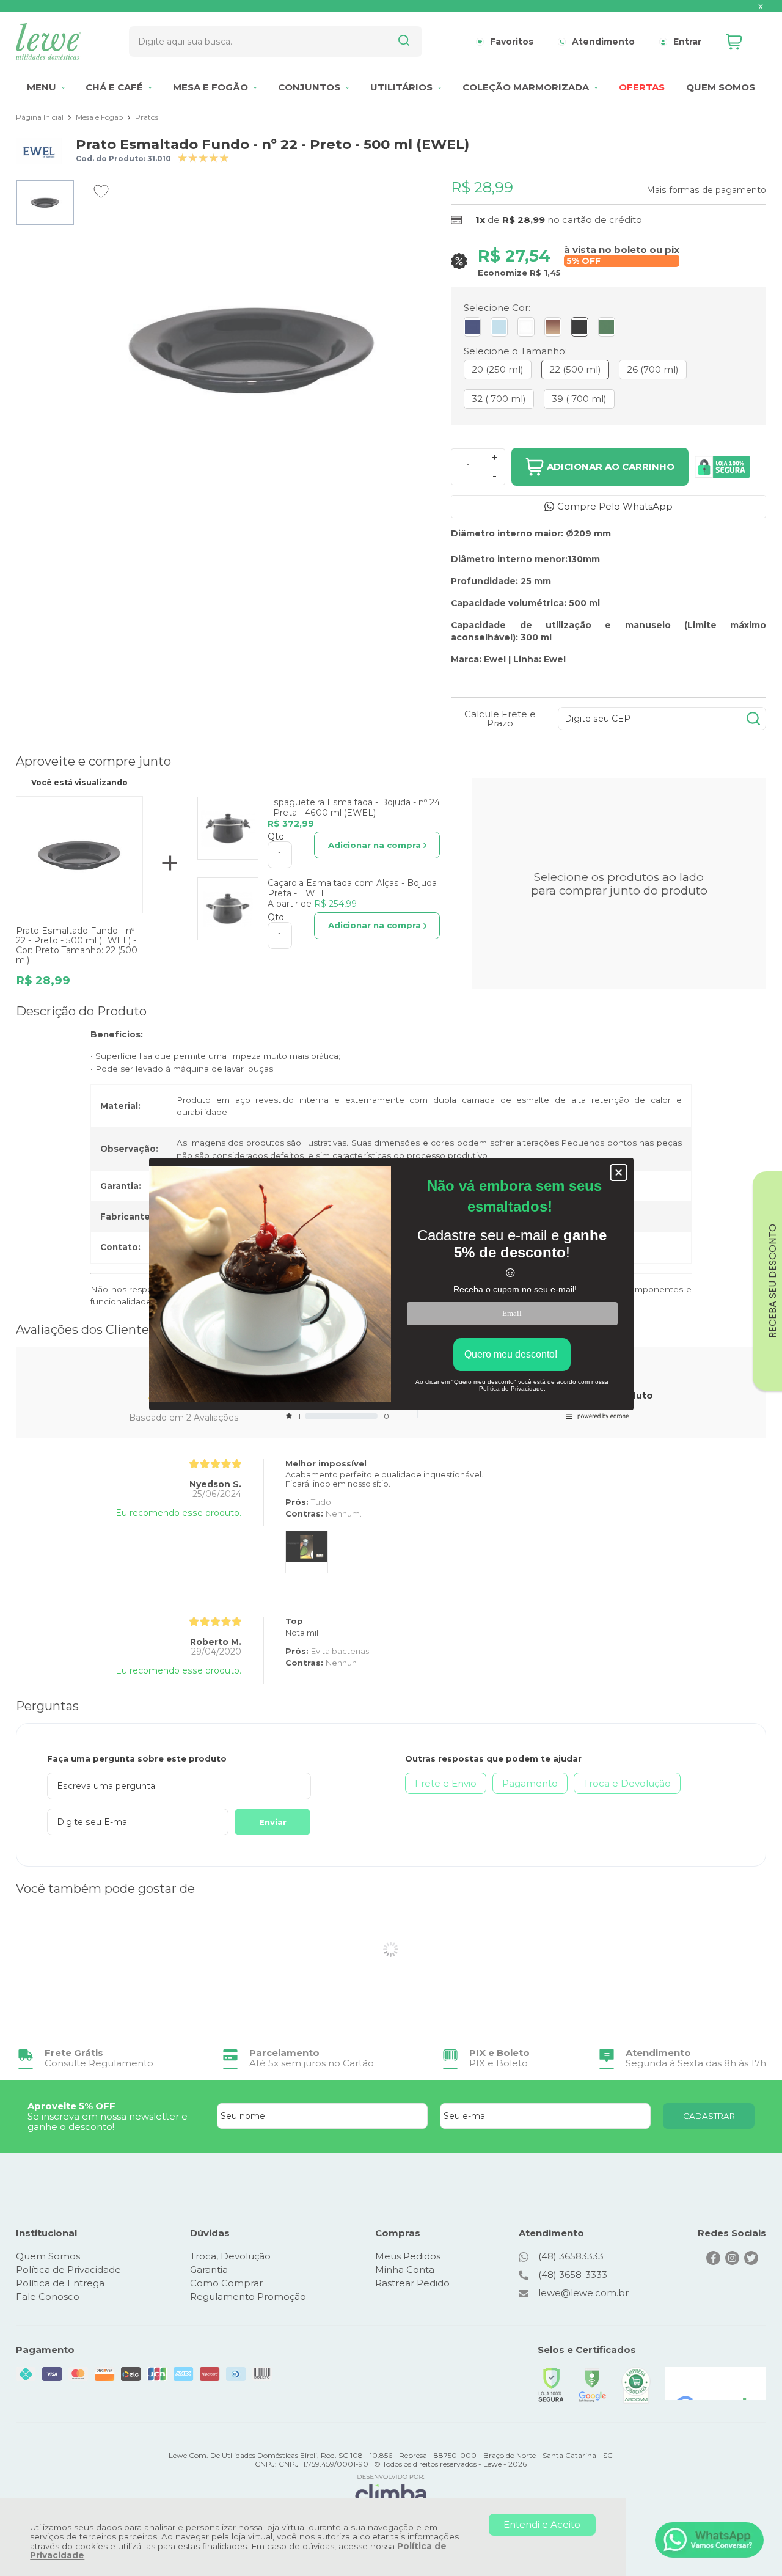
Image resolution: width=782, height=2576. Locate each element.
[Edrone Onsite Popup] (391, 1288)
